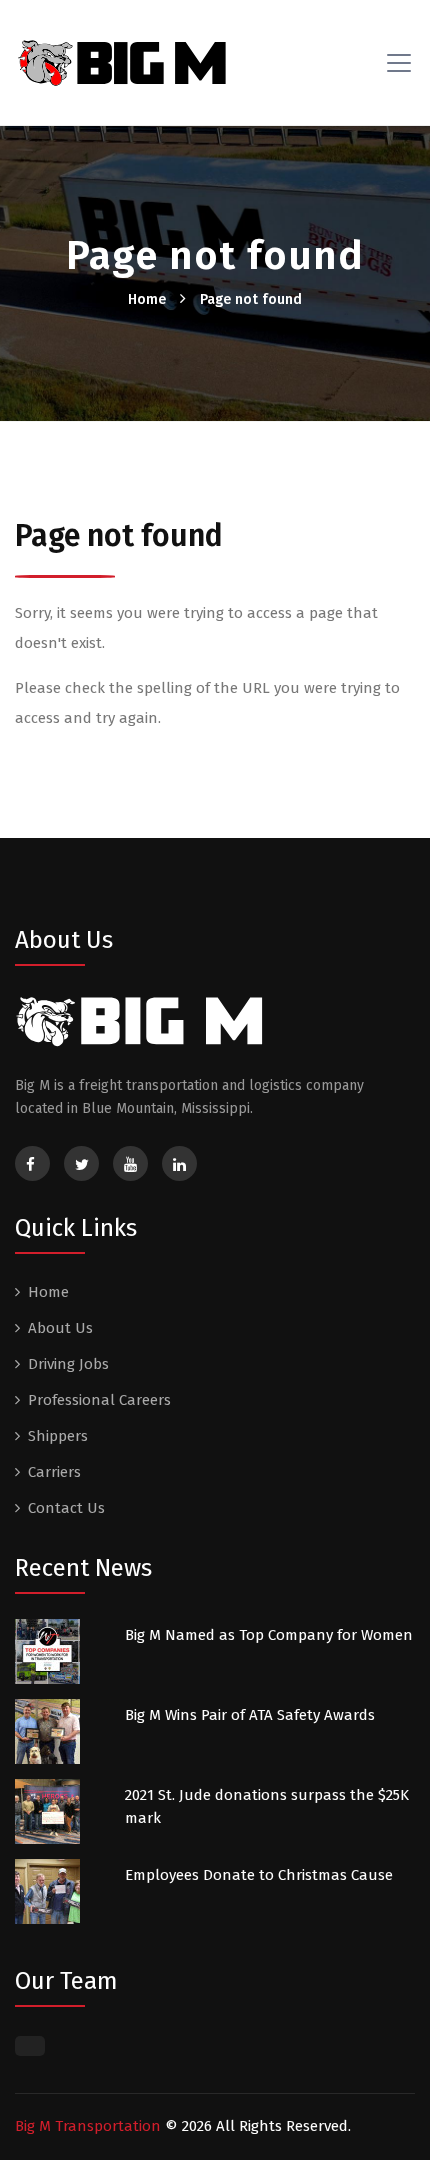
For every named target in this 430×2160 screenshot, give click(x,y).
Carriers (54, 1472)
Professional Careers (99, 1400)
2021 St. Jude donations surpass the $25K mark (267, 1806)
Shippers (58, 1436)
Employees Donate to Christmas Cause (259, 1875)
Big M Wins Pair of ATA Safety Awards (250, 1715)
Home (147, 299)
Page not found (251, 299)
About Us (60, 1328)
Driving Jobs (68, 1364)
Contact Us (66, 1508)
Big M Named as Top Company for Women (269, 1635)
